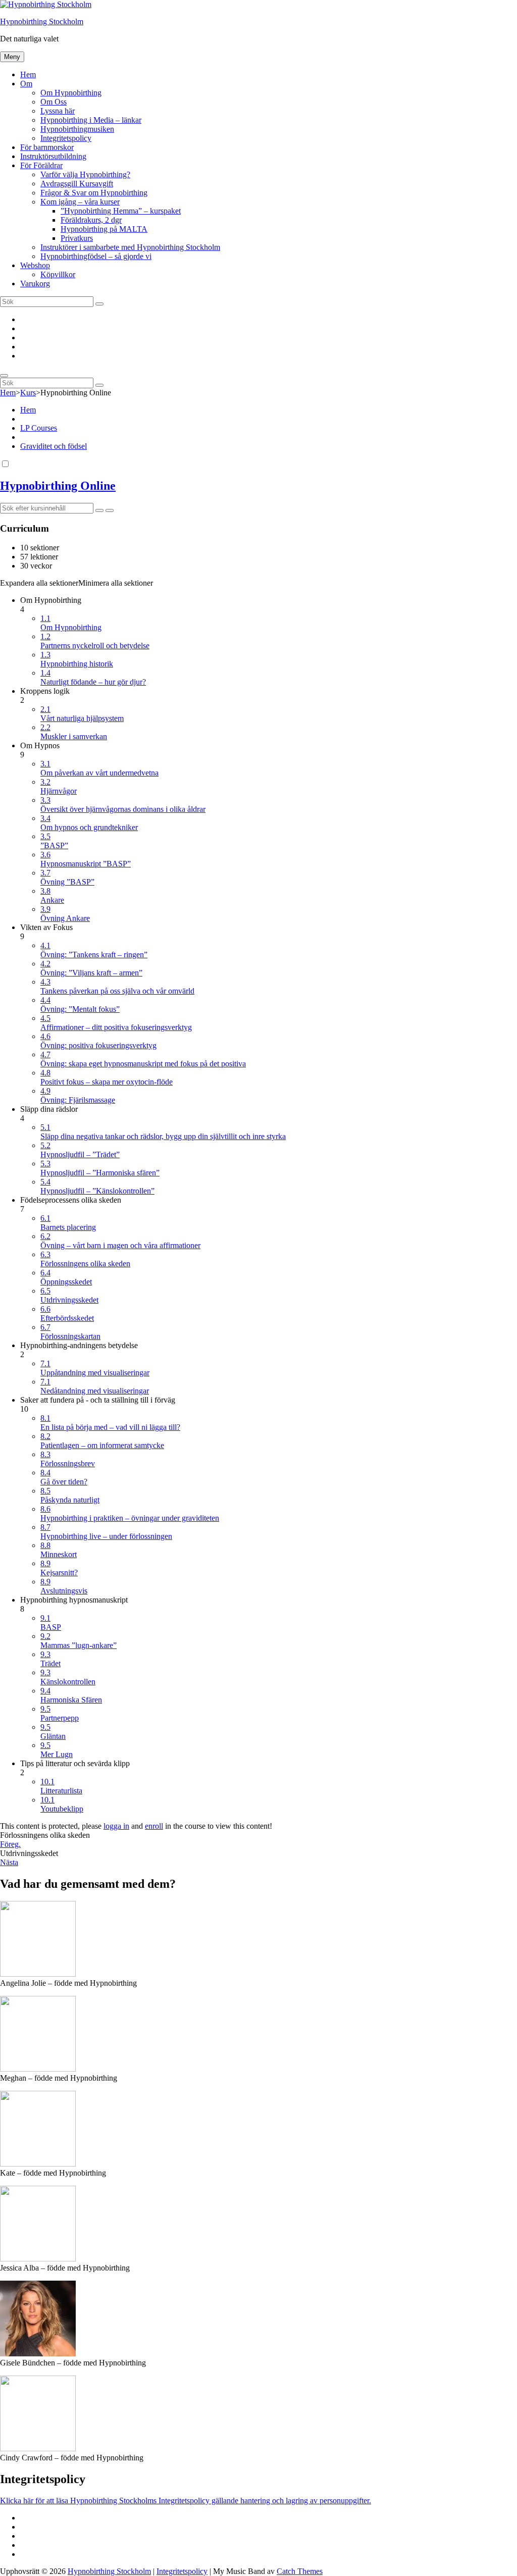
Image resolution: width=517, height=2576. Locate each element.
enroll (154, 1826)
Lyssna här (58, 111)
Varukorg (35, 284)
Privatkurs (77, 238)
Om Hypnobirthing (71, 93)
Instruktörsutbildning (53, 156)
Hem (28, 74)
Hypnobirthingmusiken (77, 129)
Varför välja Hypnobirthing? (85, 174)
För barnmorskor (47, 147)
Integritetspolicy (66, 138)
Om (26, 84)
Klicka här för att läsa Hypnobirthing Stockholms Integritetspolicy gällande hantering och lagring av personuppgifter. (186, 2501)
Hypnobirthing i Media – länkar (91, 120)
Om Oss (54, 102)
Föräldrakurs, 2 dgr (91, 220)
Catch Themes (300, 2571)
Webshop (35, 265)
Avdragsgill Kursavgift (77, 184)
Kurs (28, 393)
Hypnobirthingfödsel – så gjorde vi (96, 256)
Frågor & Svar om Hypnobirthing (94, 193)
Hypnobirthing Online (58, 486)
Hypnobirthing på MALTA (104, 229)
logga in (116, 1826)
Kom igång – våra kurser (80, 202)
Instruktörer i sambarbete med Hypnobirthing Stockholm (130, 247)
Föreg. (10, 1844)
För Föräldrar (41, 165)
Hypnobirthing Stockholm (42, 21)
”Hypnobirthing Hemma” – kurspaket (121, 211)
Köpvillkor (58, 274)
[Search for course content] (99, 510)
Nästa (9, 1862)
